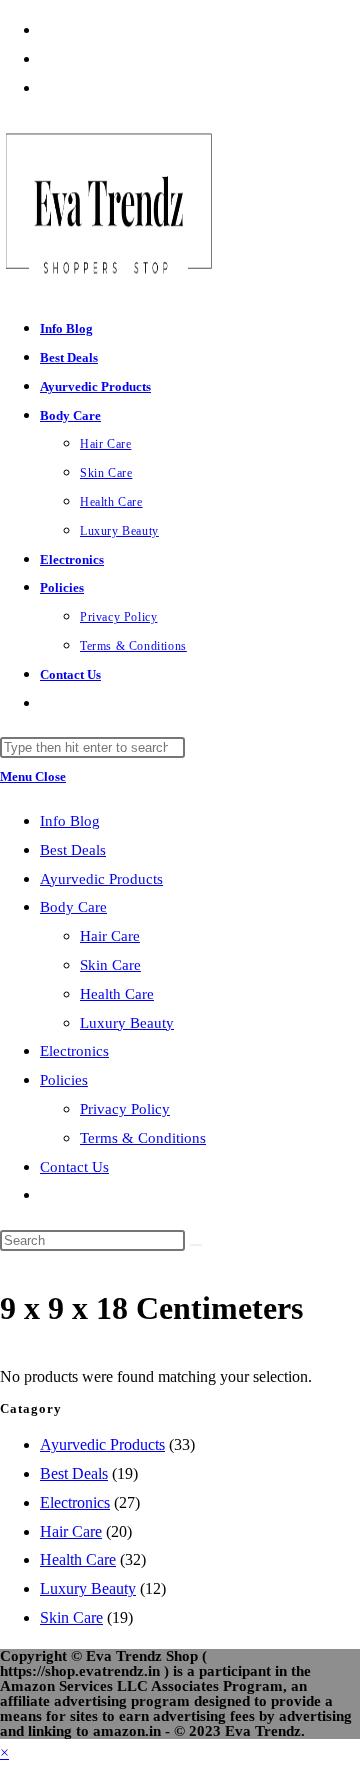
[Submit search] (196, 1245)
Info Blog (70, 821)
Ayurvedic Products (101, 879)
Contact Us (74, 1167)
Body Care (73, 907)
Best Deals (73, 850)
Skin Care (110, 965)
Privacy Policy (125, 1109)
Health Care (117, 994)
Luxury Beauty (127, 1023)
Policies (64, 1080)
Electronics (74, 1051)
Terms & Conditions (143, 1138)
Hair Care (110, 936)
